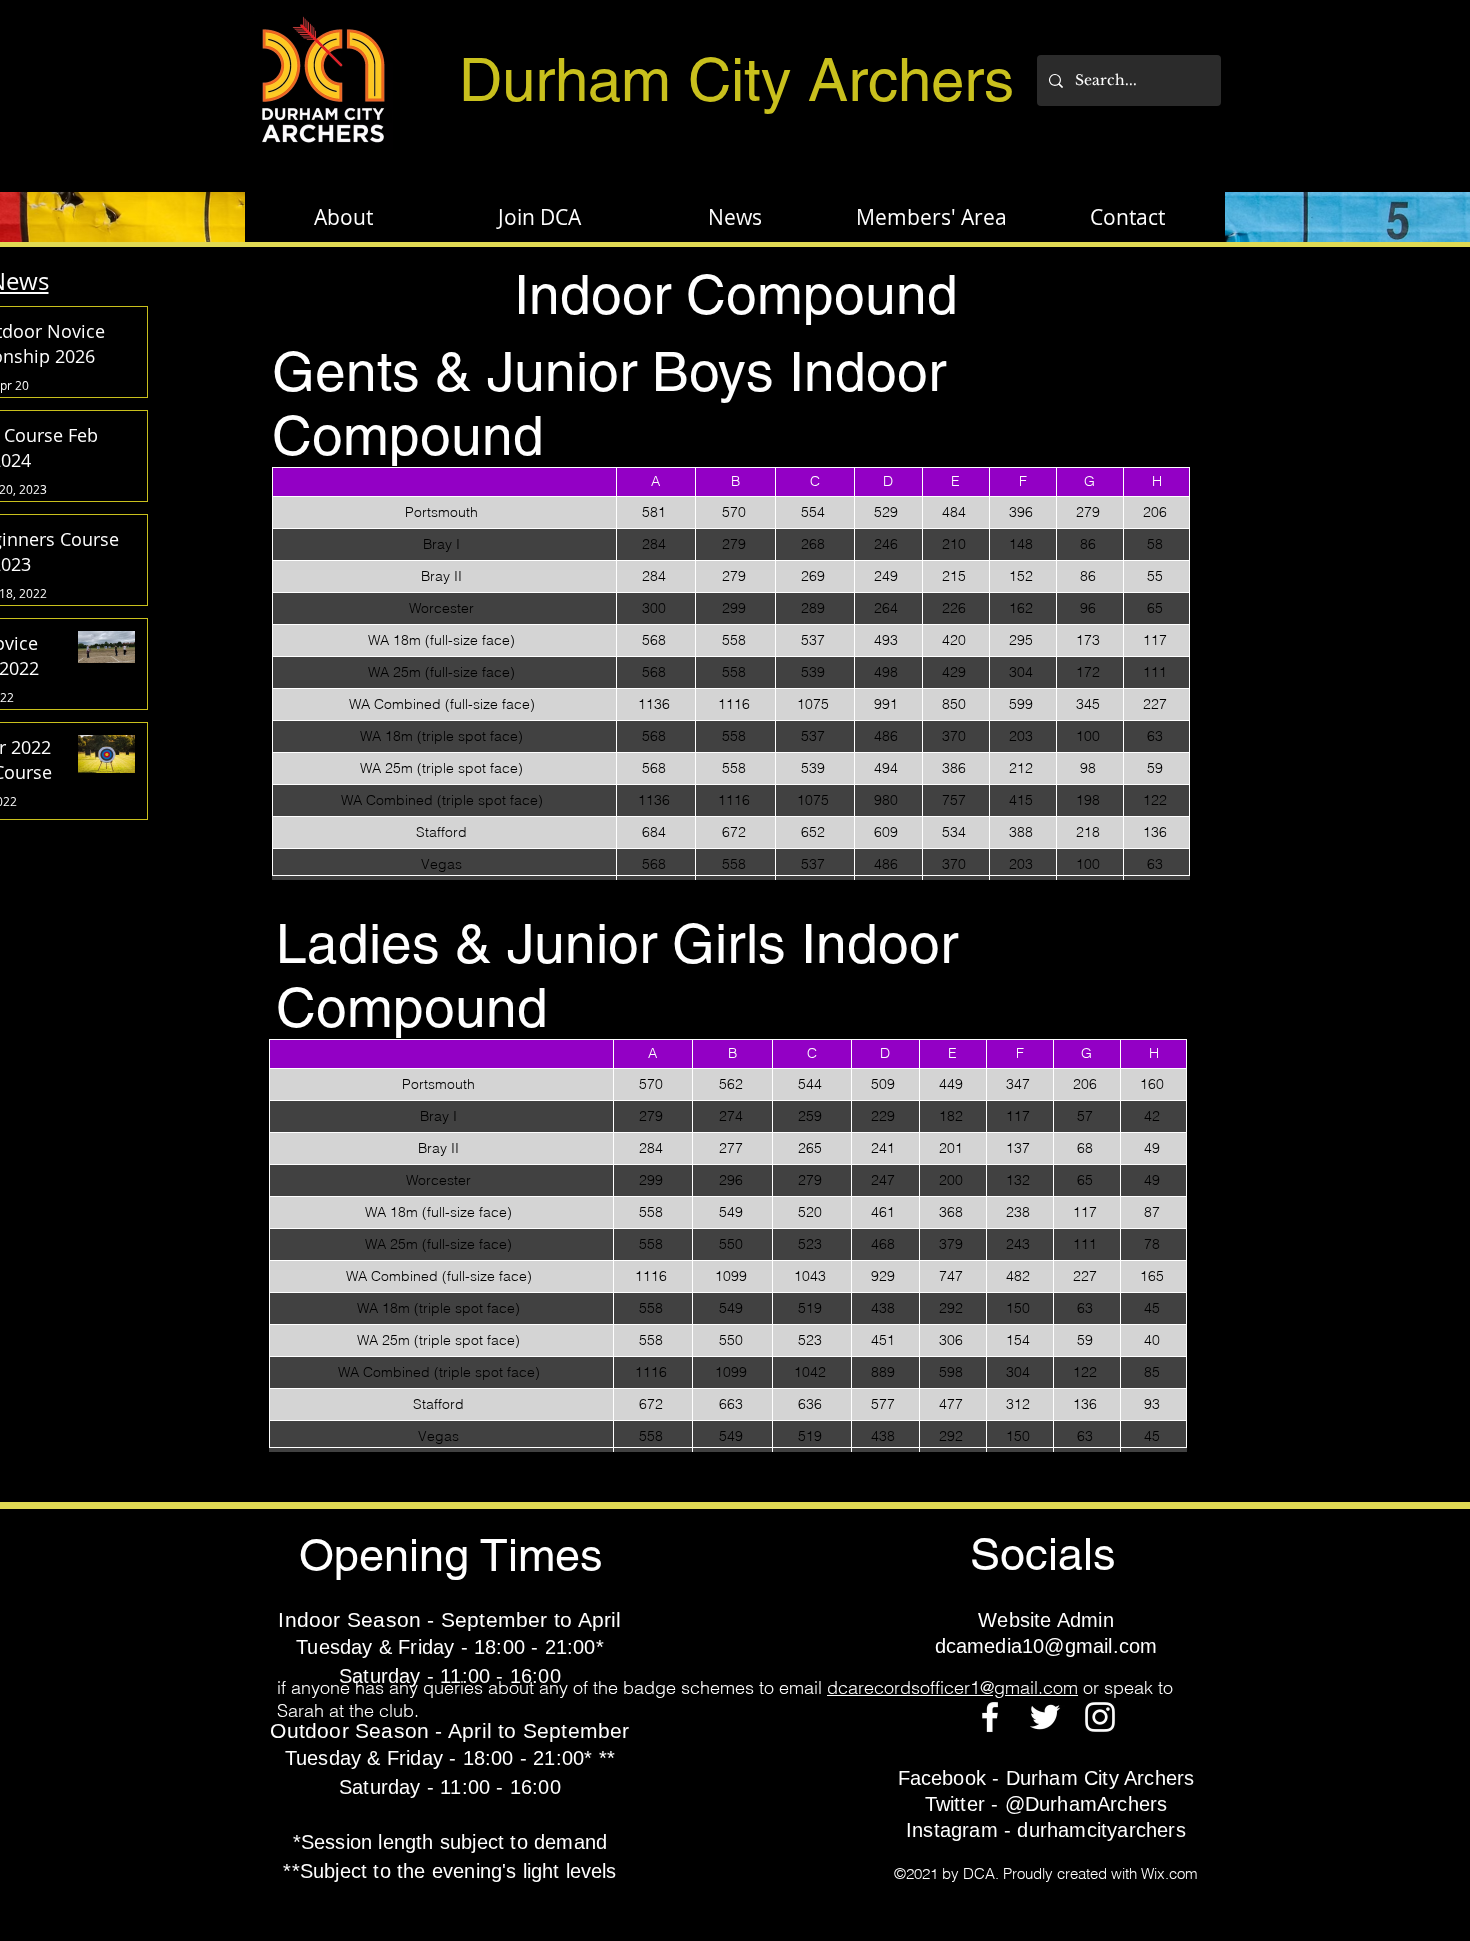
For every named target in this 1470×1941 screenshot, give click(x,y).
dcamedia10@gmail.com (1046, 1646)
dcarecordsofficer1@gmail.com (952, 1687)
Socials (1043, 1554)
